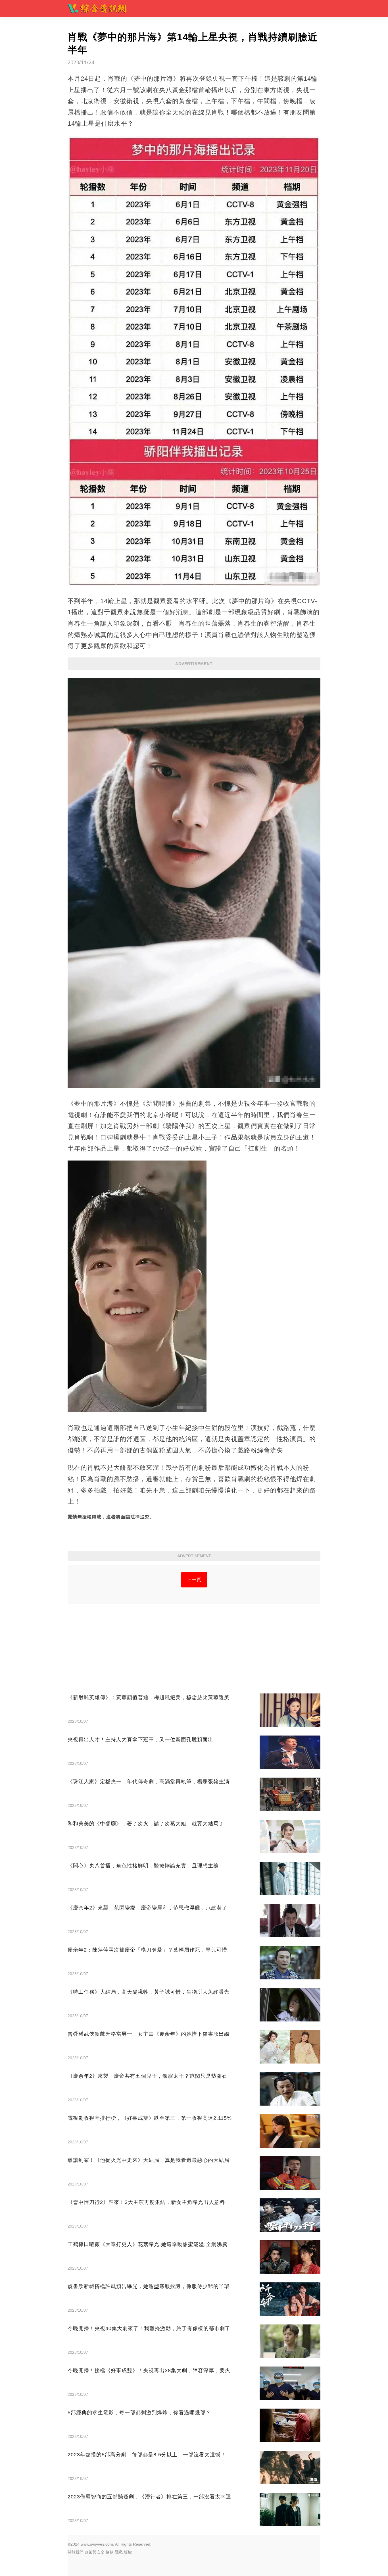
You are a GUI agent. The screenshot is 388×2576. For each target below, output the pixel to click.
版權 (128, 2552)
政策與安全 (95, 2552)
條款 (110, 2552)
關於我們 (76, 2552)
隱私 (119, 2552)
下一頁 (194, 1580)
